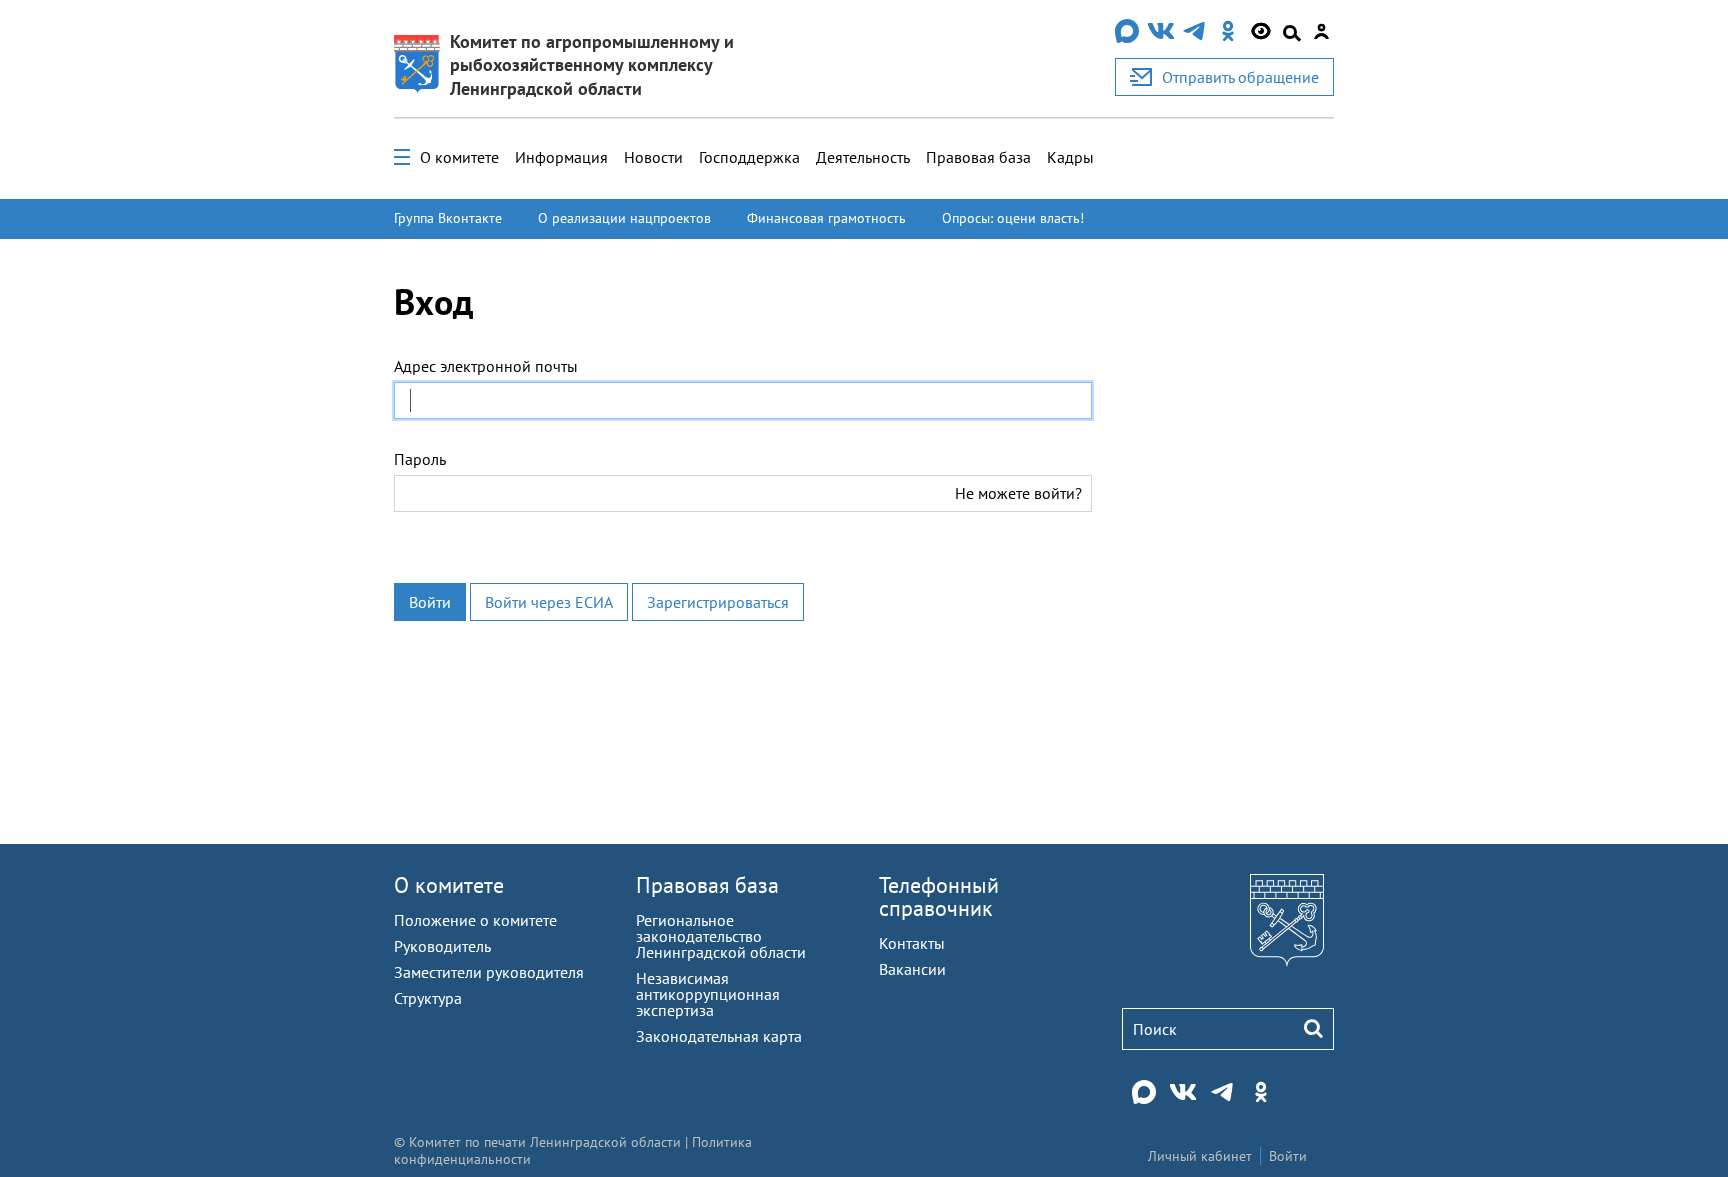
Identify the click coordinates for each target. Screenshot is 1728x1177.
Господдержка (749, 157)
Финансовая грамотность (826, 218)
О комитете (459, 157)
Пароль (420, 459)
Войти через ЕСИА (549, 602)
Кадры (1070, 157)
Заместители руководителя (489, 972)
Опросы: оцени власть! (1013, 218)
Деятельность (863, 157)
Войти (430, 602)
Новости (653, 157)
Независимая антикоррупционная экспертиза (708, 994)
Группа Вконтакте (448, 218)
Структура (428, 998)
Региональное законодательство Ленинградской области (721, 936)
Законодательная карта (719, 1036)
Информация (561, 157)
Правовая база (978, 157)
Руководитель (442, 946)
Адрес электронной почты (486, 366)
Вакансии (912, 969)
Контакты (912, 943)
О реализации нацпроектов (624, 218)
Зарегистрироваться (718, 602)
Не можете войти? (1018, 493)
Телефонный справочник (939, 896)
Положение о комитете (475, 920)
